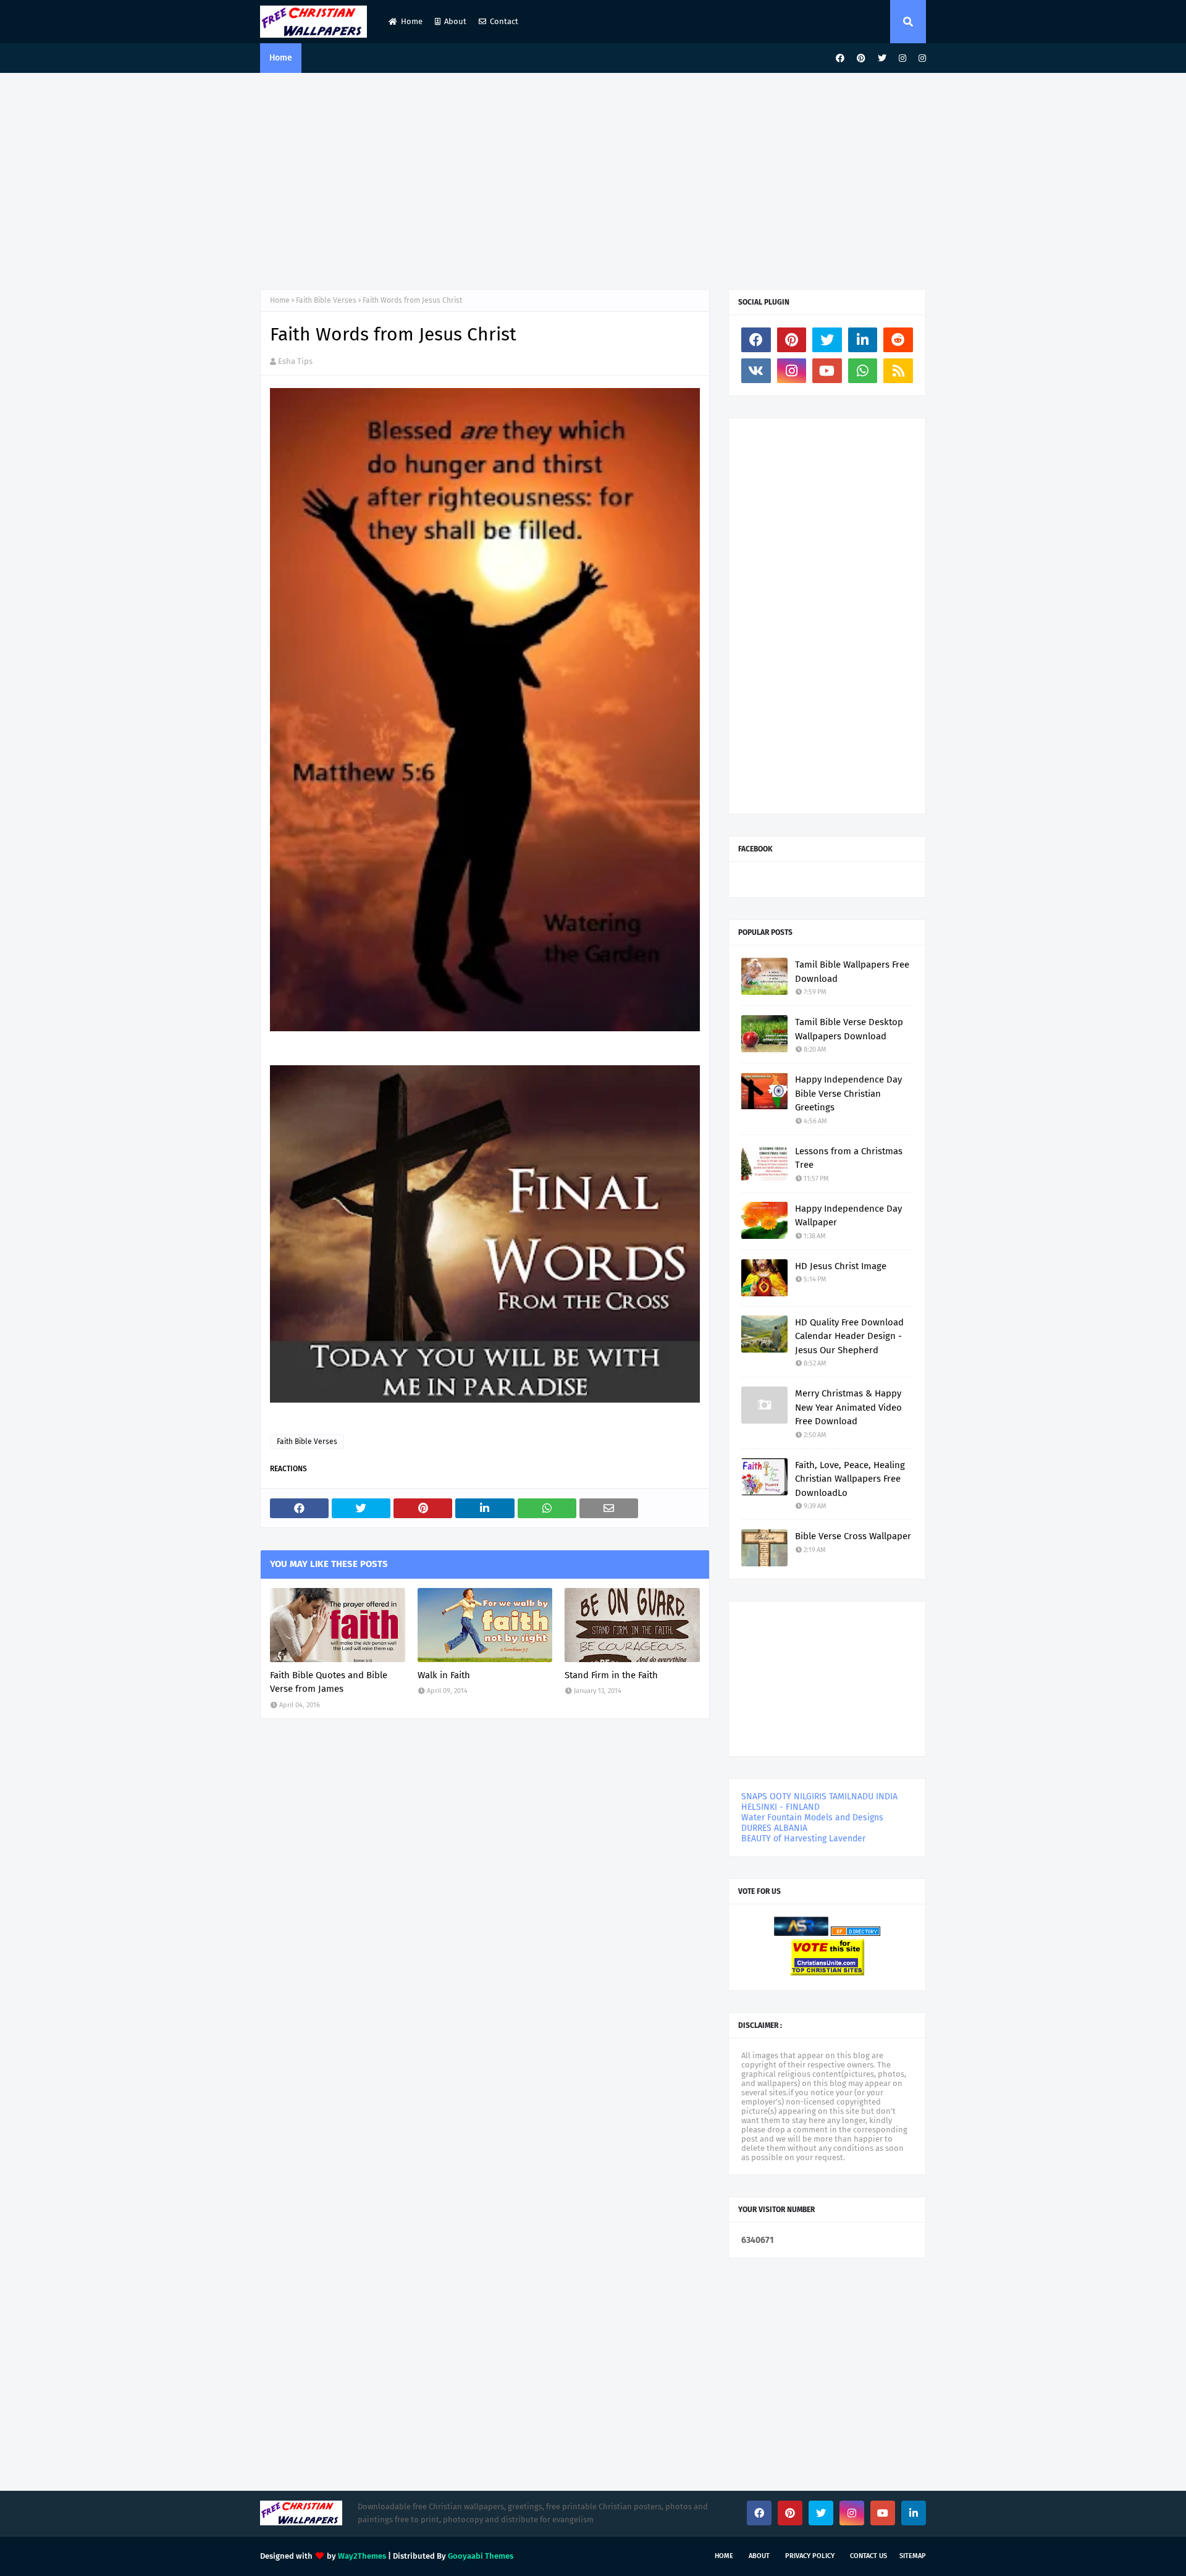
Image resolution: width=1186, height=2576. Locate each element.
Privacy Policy (810, 2556)
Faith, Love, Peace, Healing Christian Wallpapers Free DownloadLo (850, 1479)
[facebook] (840, 58)
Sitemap (913, 2556)
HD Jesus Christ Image (841, 1266)
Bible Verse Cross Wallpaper (853, 1536)
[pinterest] (861, 58)
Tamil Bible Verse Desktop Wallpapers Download (849, 1029)
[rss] (898, 371)
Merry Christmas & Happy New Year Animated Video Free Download (848, 1407)
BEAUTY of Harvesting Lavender (803, 1839)
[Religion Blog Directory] (856, 1933)
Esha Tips (295, 361)
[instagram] (902, 58)
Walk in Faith (444, 1675)
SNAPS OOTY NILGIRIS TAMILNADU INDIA (819, 1797)
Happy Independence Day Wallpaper (848, 1216)
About (455, 21)
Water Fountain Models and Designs (812, 1818)
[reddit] (898, 340)
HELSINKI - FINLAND (780, 1807)
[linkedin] (863, 340)
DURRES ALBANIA (774, 1828)
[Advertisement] (593, 178)
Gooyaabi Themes (481, 2556)
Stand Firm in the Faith (611, 1675)
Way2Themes (362, 2556)
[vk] (756, 371)
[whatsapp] (863, 371)
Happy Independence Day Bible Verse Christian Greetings (848, 1093)
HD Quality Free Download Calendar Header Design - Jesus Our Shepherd (849, 1336)
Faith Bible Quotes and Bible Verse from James (329, 1682)
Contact (504, 21)
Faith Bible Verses (326, 300)
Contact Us (868, 2556)
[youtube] (827, 371)
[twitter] (882, 58)
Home (412, 21)
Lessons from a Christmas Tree (849, 1158)
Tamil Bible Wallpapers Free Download (852, 972)
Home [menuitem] (281, 58)
